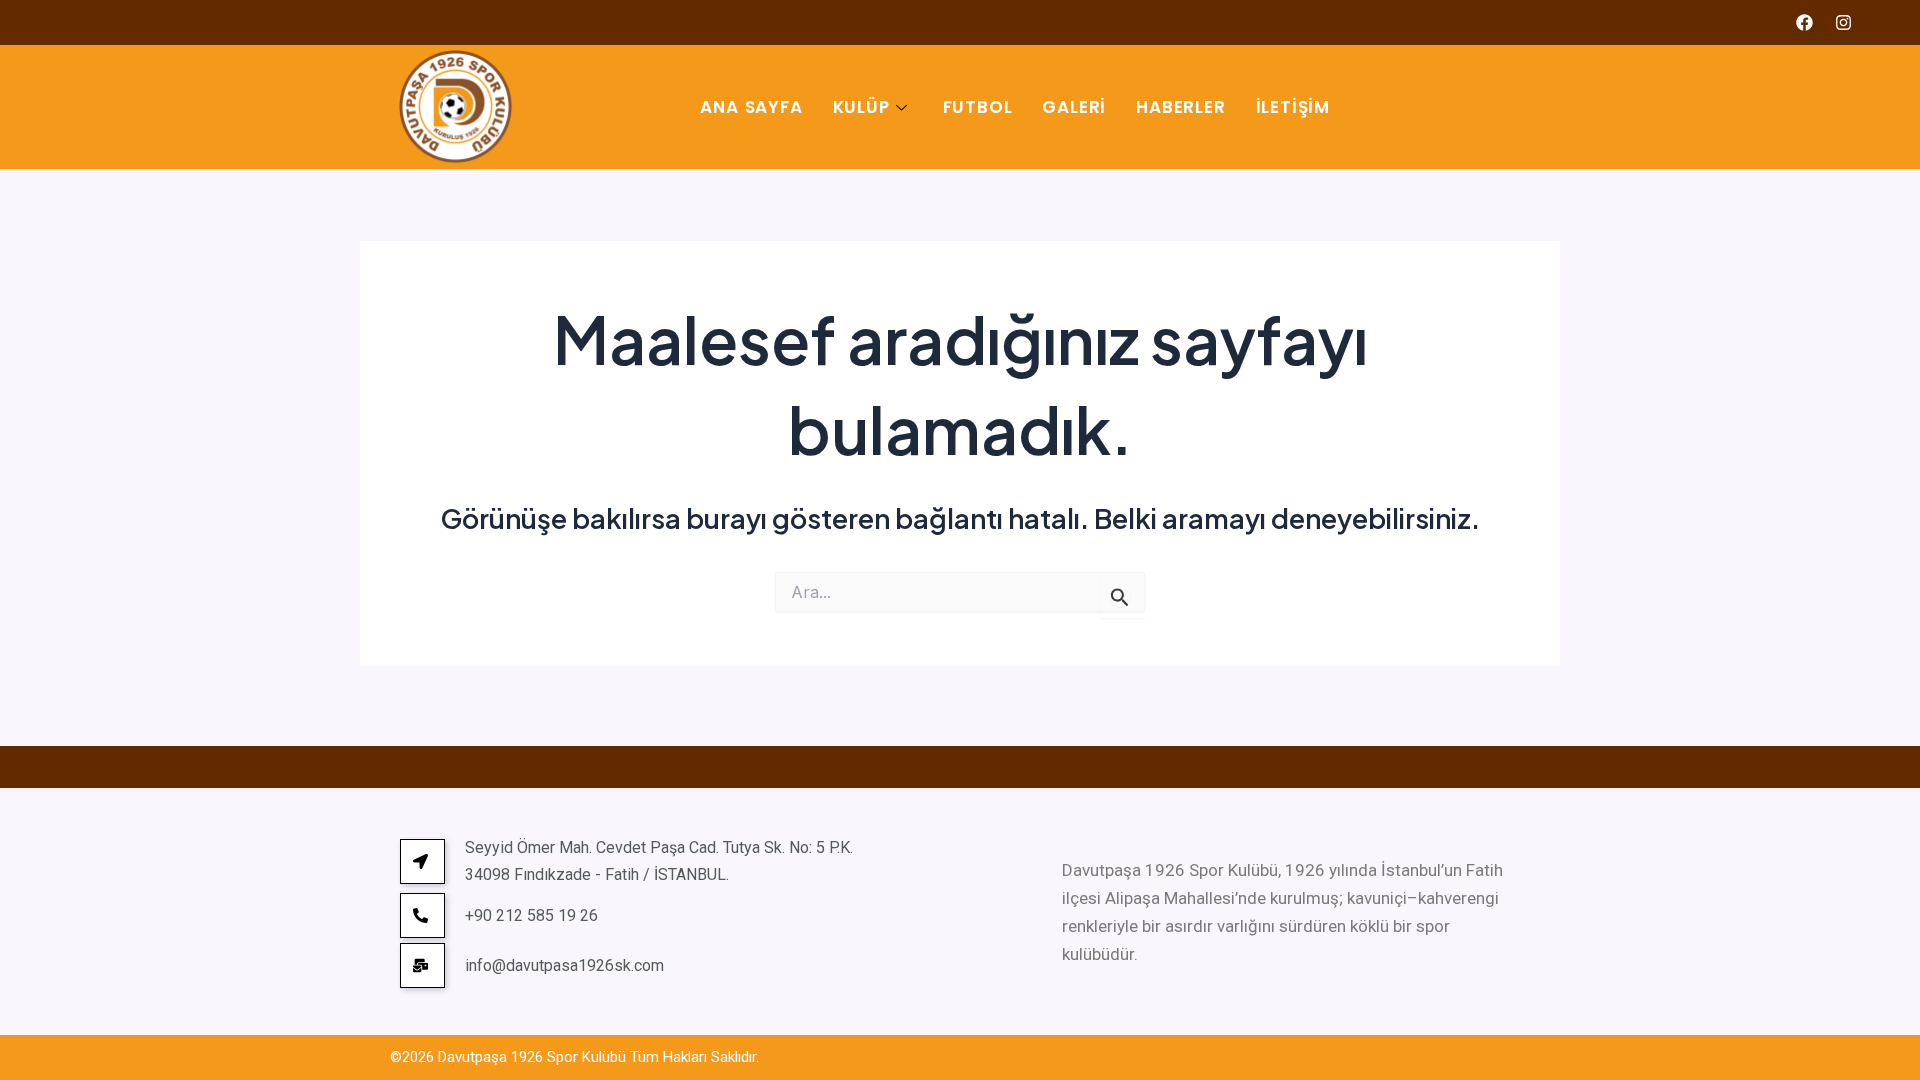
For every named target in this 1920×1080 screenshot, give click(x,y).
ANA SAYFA (751, 107)
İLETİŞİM (1293, 107)
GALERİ (1074, 107)
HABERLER (1180, 107)
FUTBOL (978, 107)
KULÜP (861, 107)
